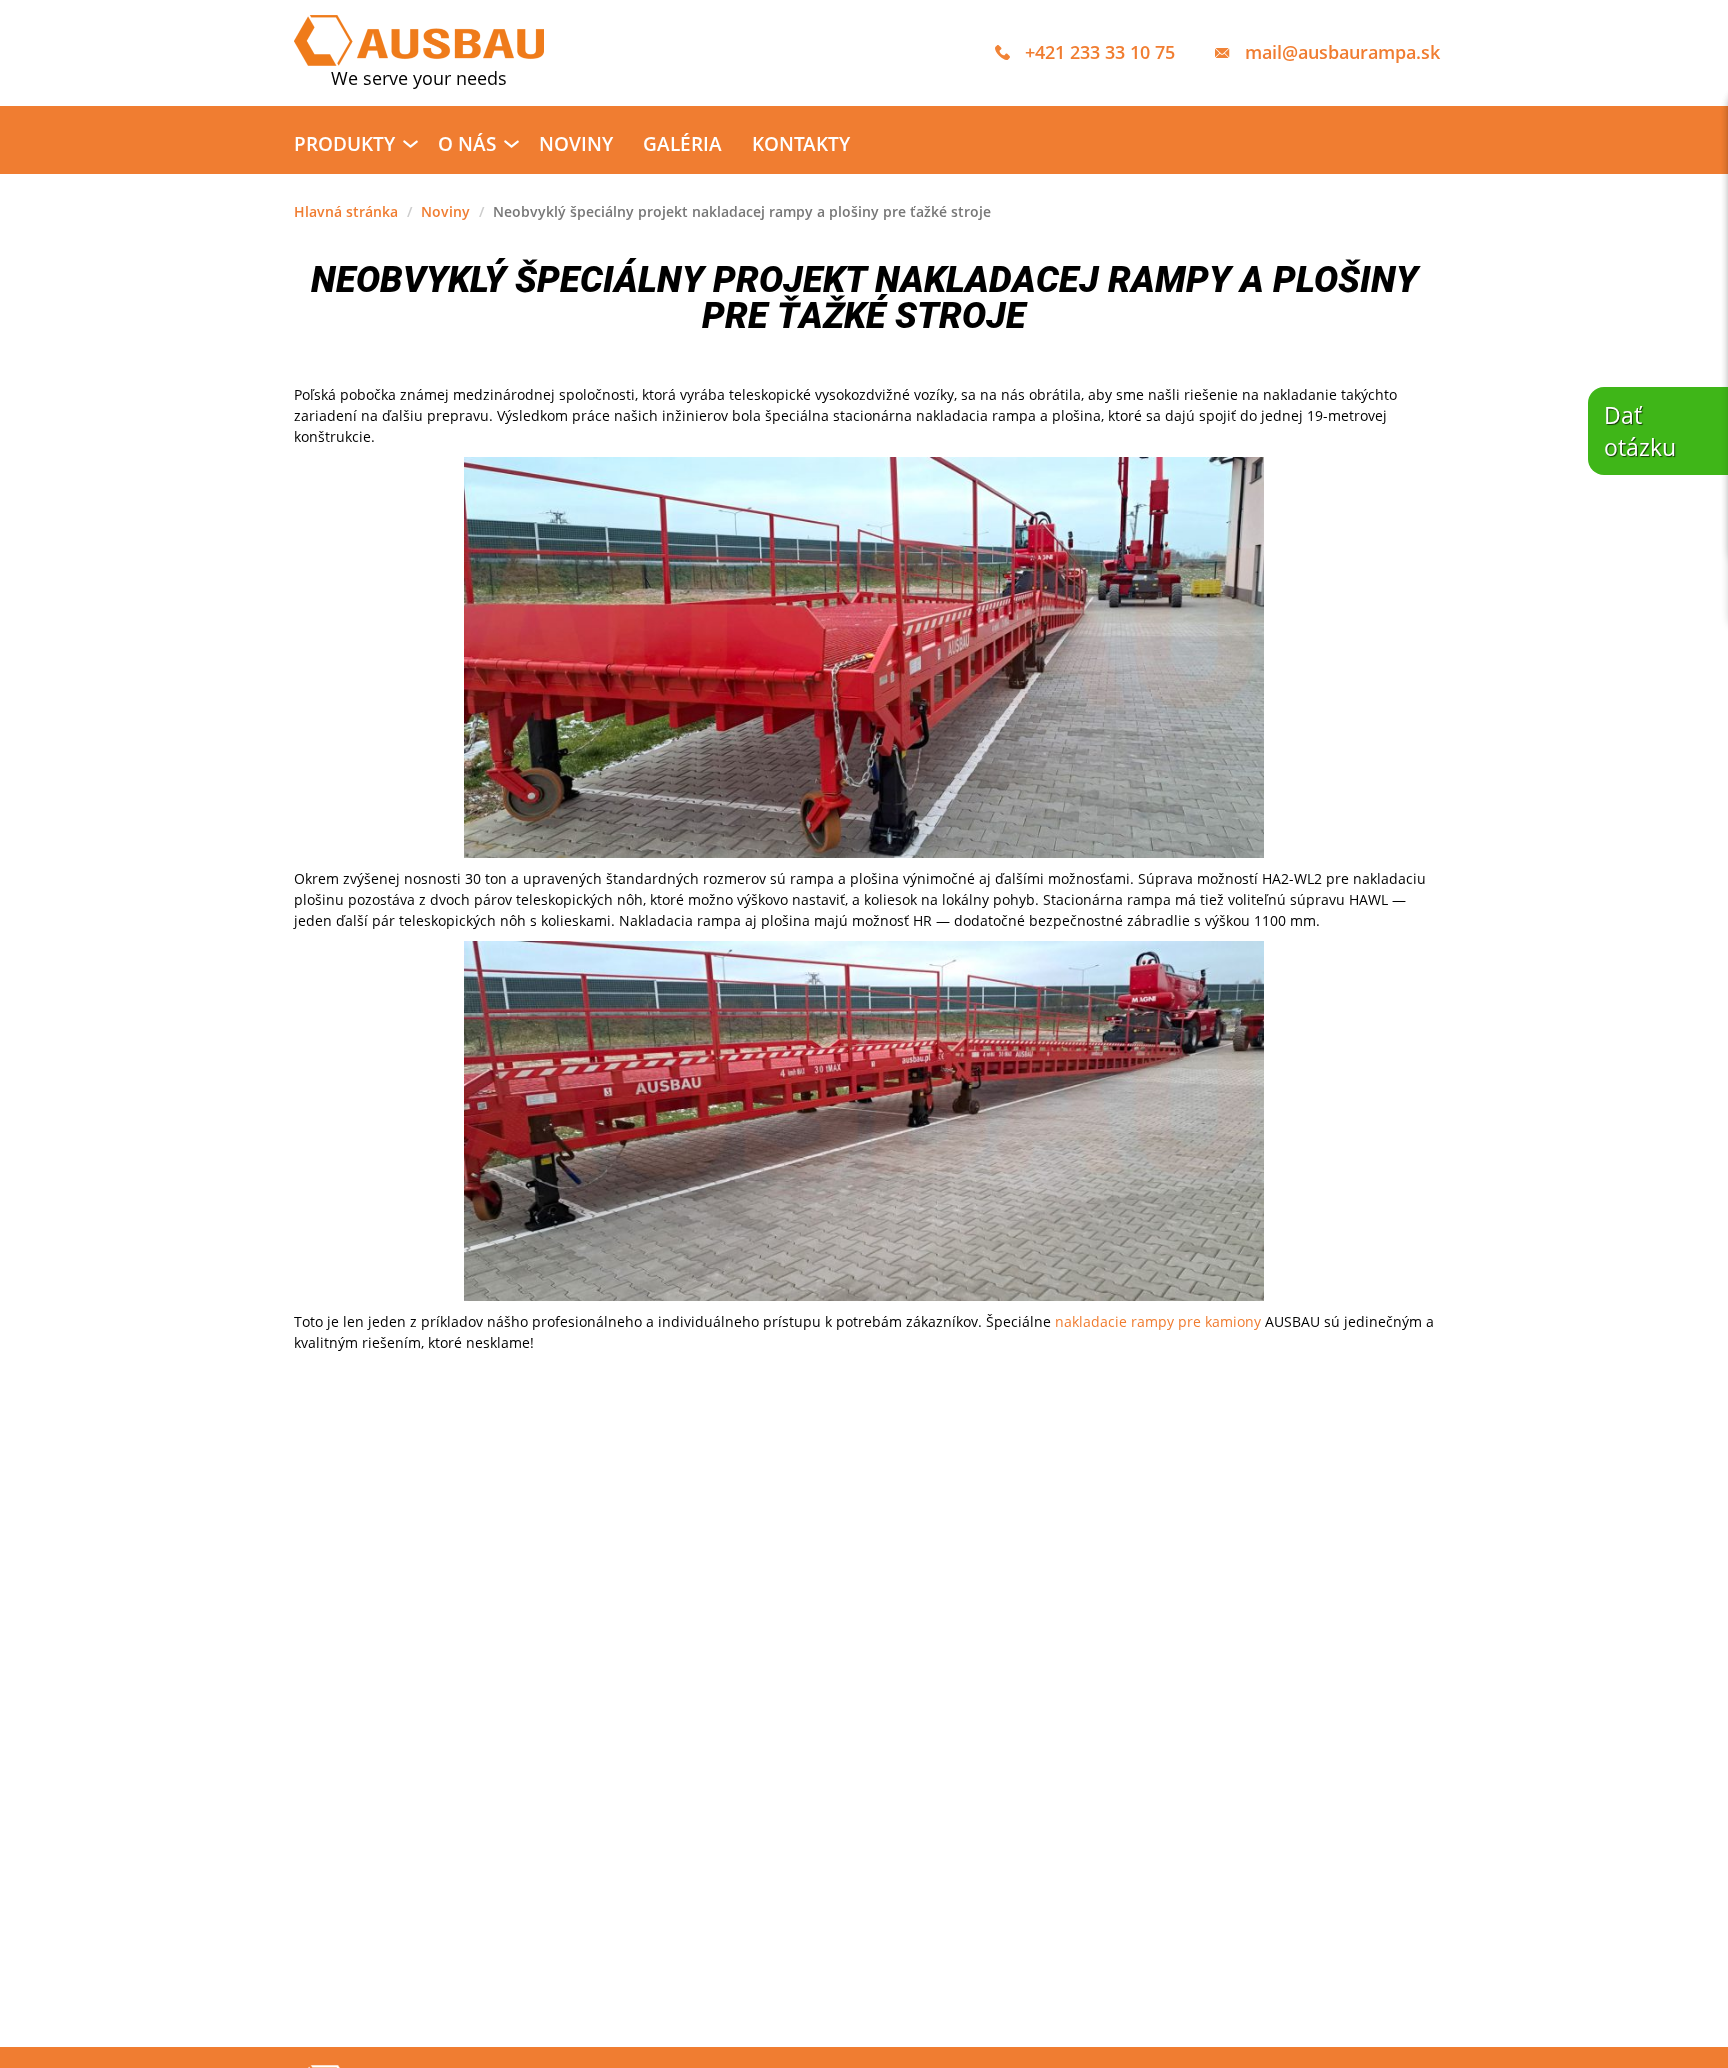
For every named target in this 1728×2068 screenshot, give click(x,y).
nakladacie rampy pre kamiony (1158, 1321)
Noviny (576, 144)
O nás (467, 144)
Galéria (682, 144)
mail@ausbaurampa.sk (1342, 52)
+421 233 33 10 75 (1100, 52)
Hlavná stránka (346, 211)
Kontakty (801, 144)
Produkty (344, 144)
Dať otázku (1640, 431)
